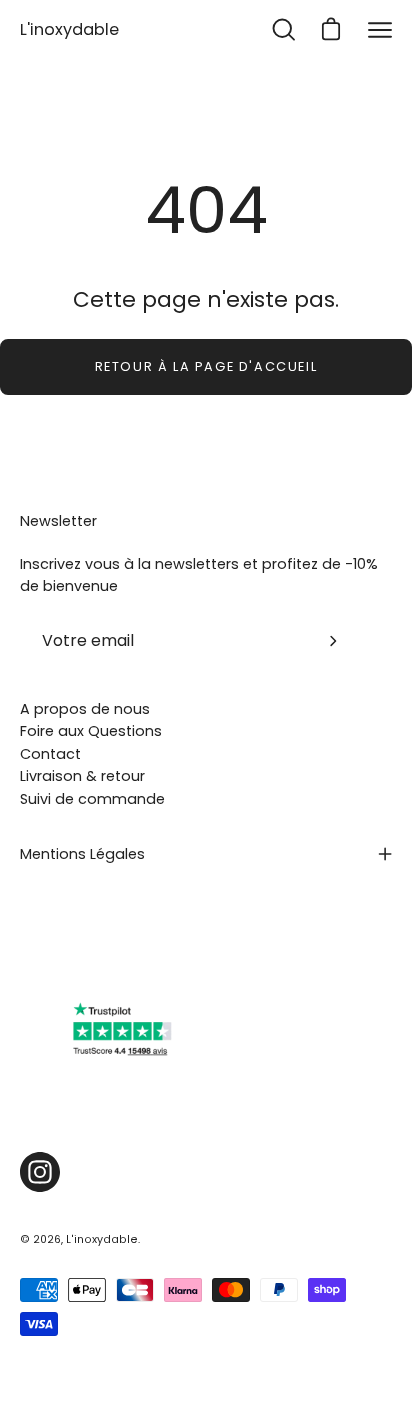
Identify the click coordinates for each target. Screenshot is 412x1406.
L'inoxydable (69, 29)
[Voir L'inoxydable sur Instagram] (40, 1172)
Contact (50, 754)
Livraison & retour (82, 776)
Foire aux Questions (91, 731)
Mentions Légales (82, 854)
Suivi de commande (92, 799)
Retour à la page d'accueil (206, 366)
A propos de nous (85, 709)
